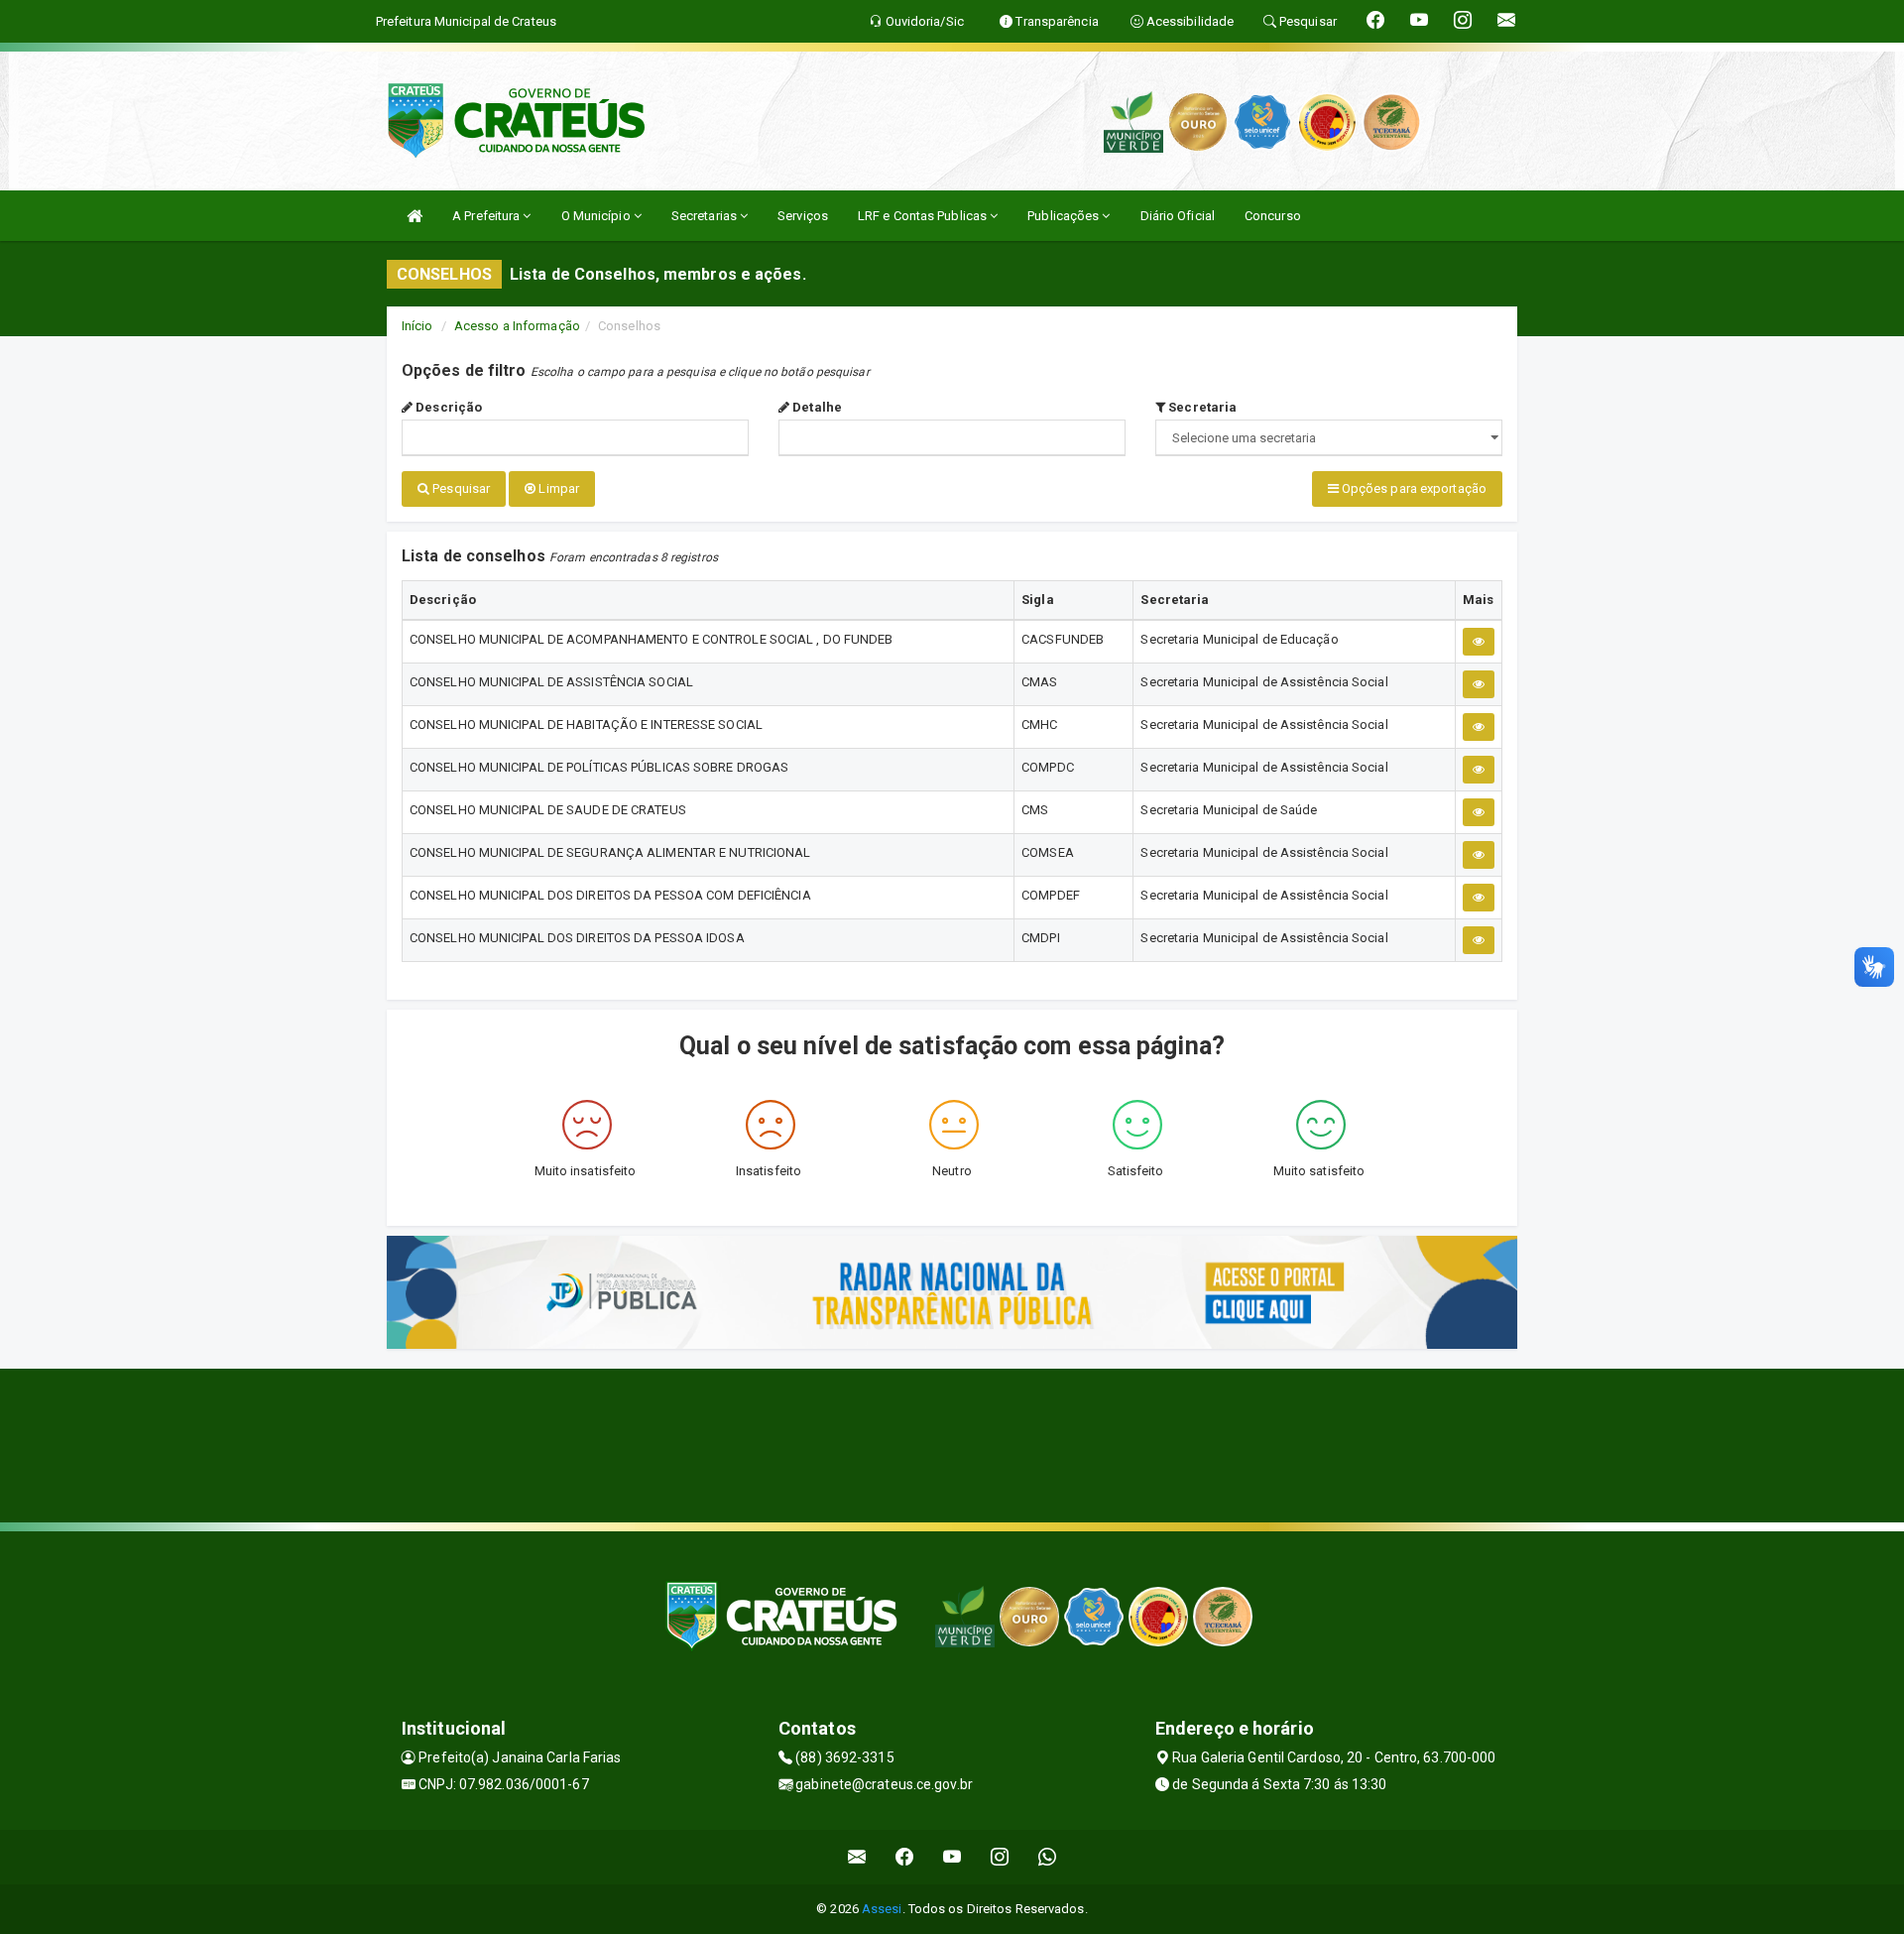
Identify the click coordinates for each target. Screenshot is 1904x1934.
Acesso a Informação (517, 326)
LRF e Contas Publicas (924, 216)
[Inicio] (415, 216)
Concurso (1273, 216)
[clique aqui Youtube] (952, 1857)
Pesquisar (460, 488)
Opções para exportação (1413, 488)
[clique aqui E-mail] (857, 1857)
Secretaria (1201, 407)
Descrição (447, 407)
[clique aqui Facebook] (905, 1857)
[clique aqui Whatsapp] (1048, 1857)
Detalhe (816, 407)
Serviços (803, 216)
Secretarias (706, 216)
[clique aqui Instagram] (1000, 1857)
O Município (597, 216)
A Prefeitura (487, 216)
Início (417, 326)
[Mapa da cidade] (952, 1443)
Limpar (557, 488)
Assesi (882, 1909)
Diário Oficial (1178, 216)
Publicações (1065, 216)
